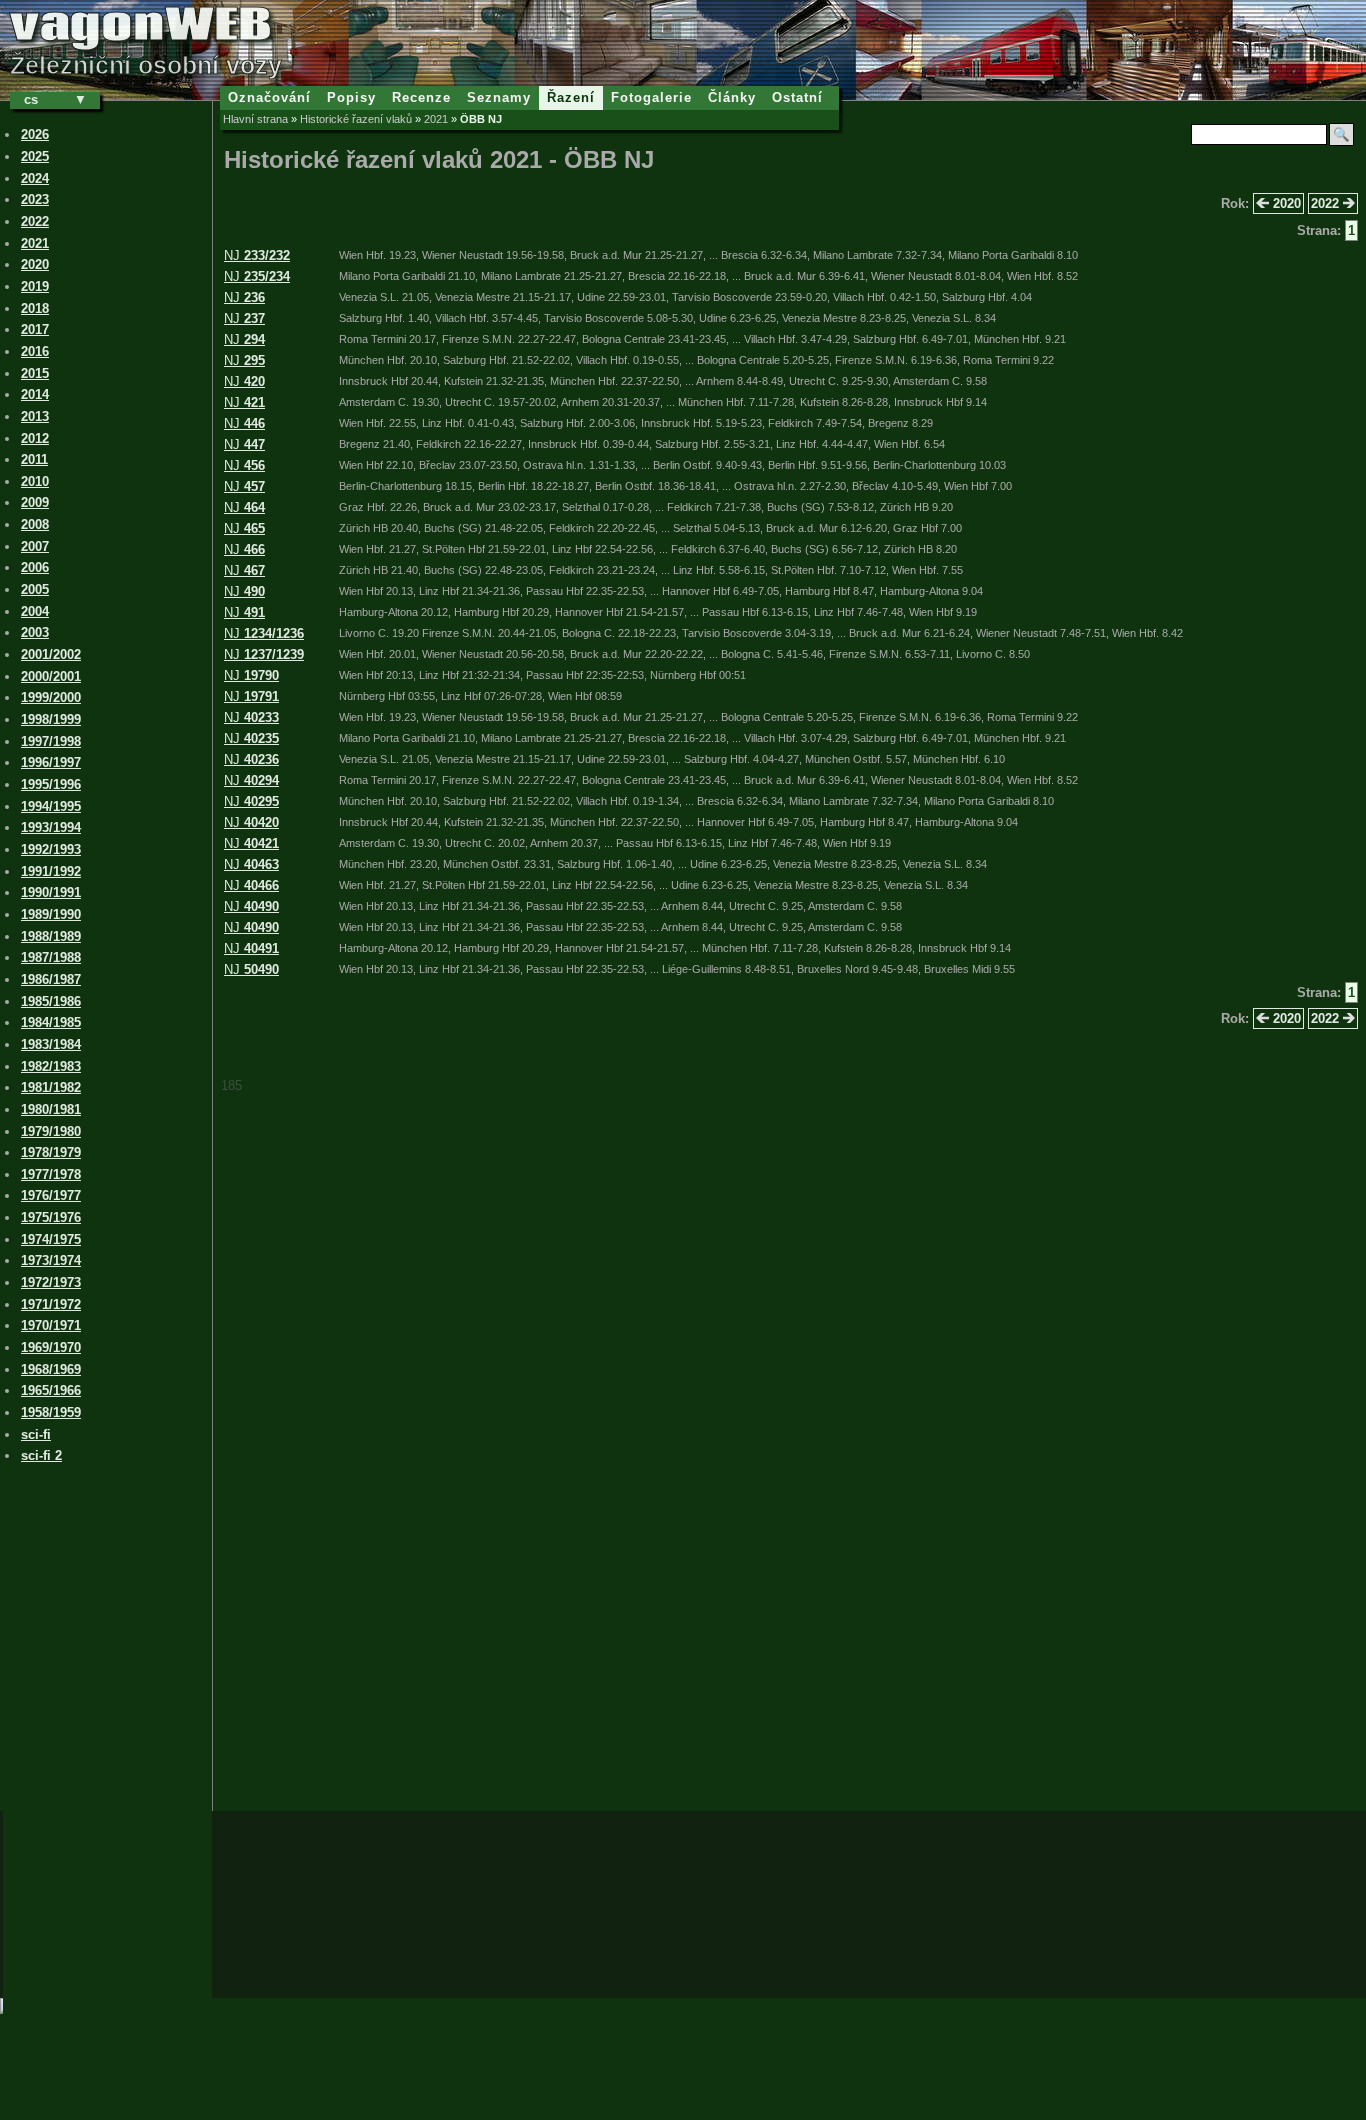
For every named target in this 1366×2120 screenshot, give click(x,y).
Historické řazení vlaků (356, 119)
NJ (257, 255)
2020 (1285, 203)
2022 (1327, 203)
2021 (436, 119)
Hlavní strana (255, 119)
